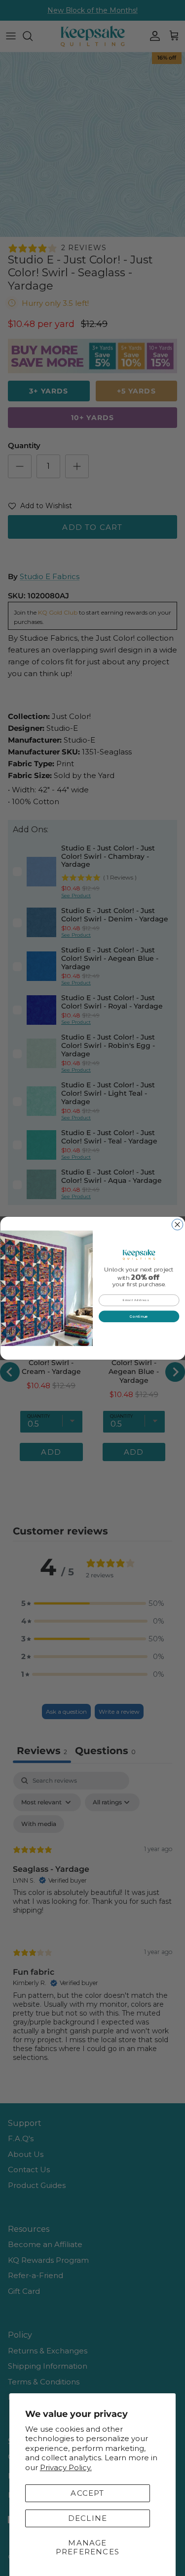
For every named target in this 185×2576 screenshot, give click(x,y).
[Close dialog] (177, 1224)
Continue (139, 1316)
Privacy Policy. (66, 2467)
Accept (87, 2493)
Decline (88, 2518)
